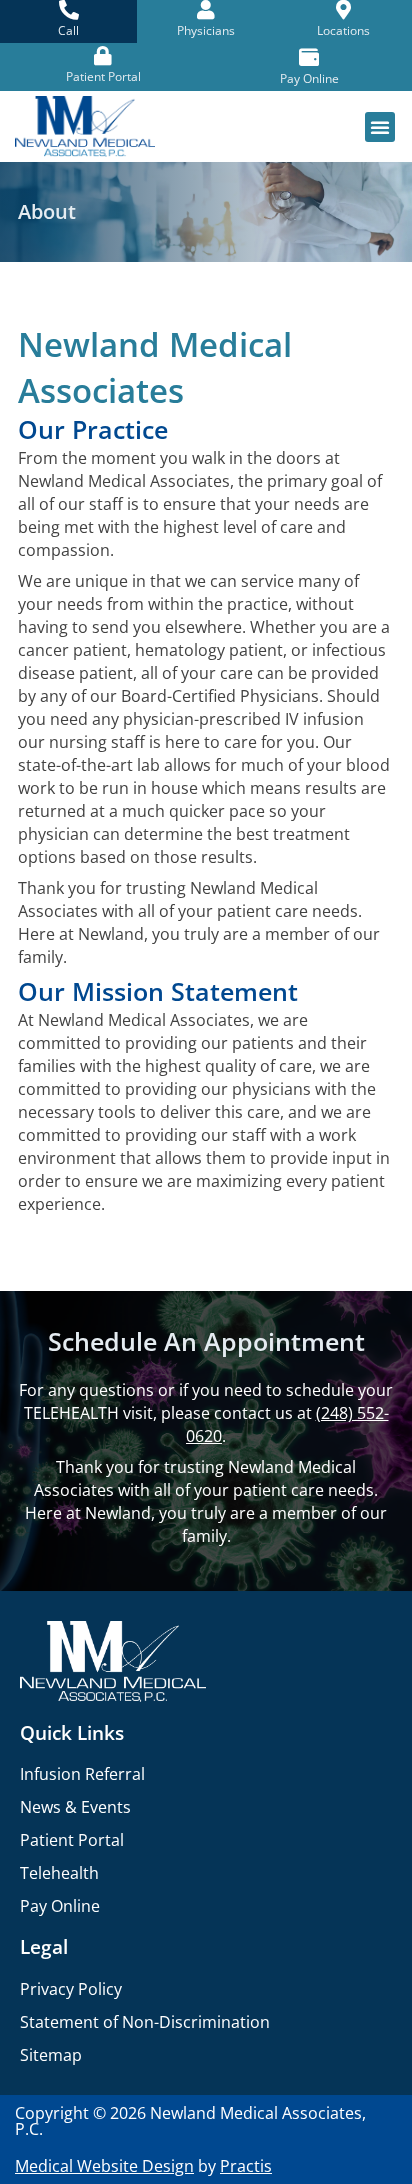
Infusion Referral (82, 1774)
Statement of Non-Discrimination (145, 2022)
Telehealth (59, 1873)
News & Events (75, 1807)
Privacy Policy (71, 1989)
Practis (246, 2165)
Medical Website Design (104, 2165)
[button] (380, 127)
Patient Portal (72, 1840)
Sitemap (51, 2055)
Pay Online (60, 1906)
